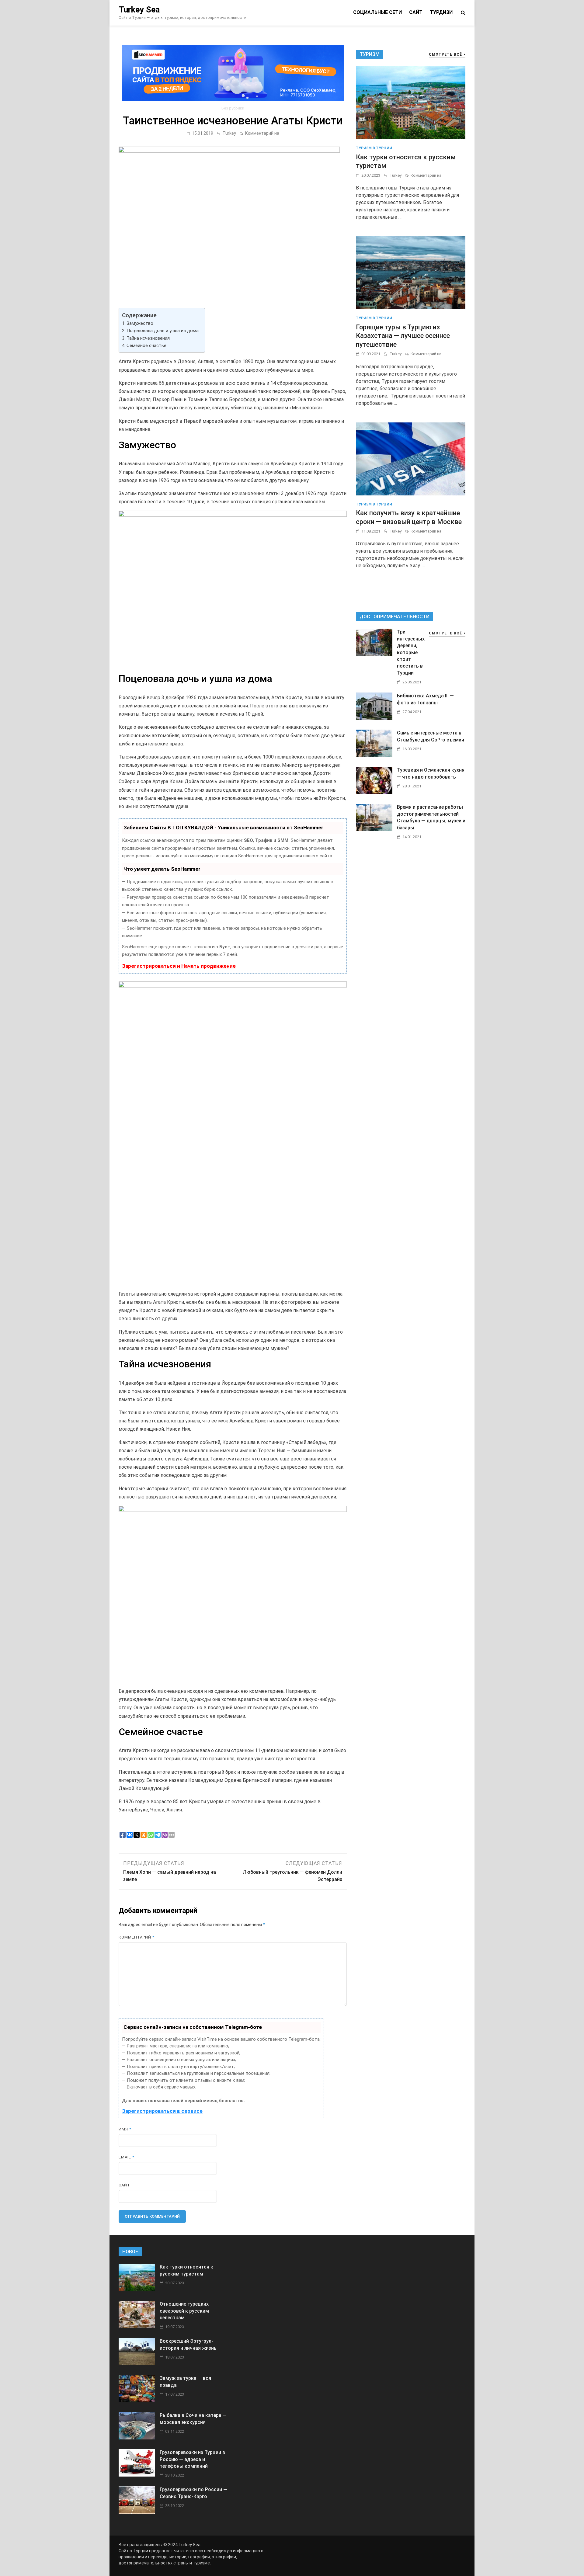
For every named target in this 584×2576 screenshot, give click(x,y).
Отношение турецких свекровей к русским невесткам (184, 2311)
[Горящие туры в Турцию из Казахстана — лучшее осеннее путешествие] (411, 272)
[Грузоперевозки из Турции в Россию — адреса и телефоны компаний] (137, 2475)
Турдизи (441, 12)
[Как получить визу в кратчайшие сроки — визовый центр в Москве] (411, 458)
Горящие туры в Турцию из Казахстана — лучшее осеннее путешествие (403, 336)
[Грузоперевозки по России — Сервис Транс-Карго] (137, 2512)
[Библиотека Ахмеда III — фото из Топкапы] (374, 718)
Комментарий (137, 1937)
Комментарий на (262, 133)
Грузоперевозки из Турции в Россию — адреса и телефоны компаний (192, 2459)
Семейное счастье (146, 345)
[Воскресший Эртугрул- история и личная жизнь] (137, 2364)
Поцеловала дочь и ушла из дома (163, 331)
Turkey (229, 133)
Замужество (140, 323)
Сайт (416, 12)
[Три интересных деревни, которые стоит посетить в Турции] (374, 654)
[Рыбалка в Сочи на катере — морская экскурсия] (137, 2438)
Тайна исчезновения (148, 338)
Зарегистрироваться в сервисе (162, 2111)
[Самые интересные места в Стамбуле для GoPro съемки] (374, 755)
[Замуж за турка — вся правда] (137, 2401)
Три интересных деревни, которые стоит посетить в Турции (411, 652)
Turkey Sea (139, 10)
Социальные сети (377, 12)
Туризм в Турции (374, 148)
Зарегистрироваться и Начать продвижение (179, 966)
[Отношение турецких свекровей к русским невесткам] (137, 2326)
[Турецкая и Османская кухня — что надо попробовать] (374, 792)
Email (127, 2157)
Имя (125, 2129)
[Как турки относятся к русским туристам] (411, 103)
